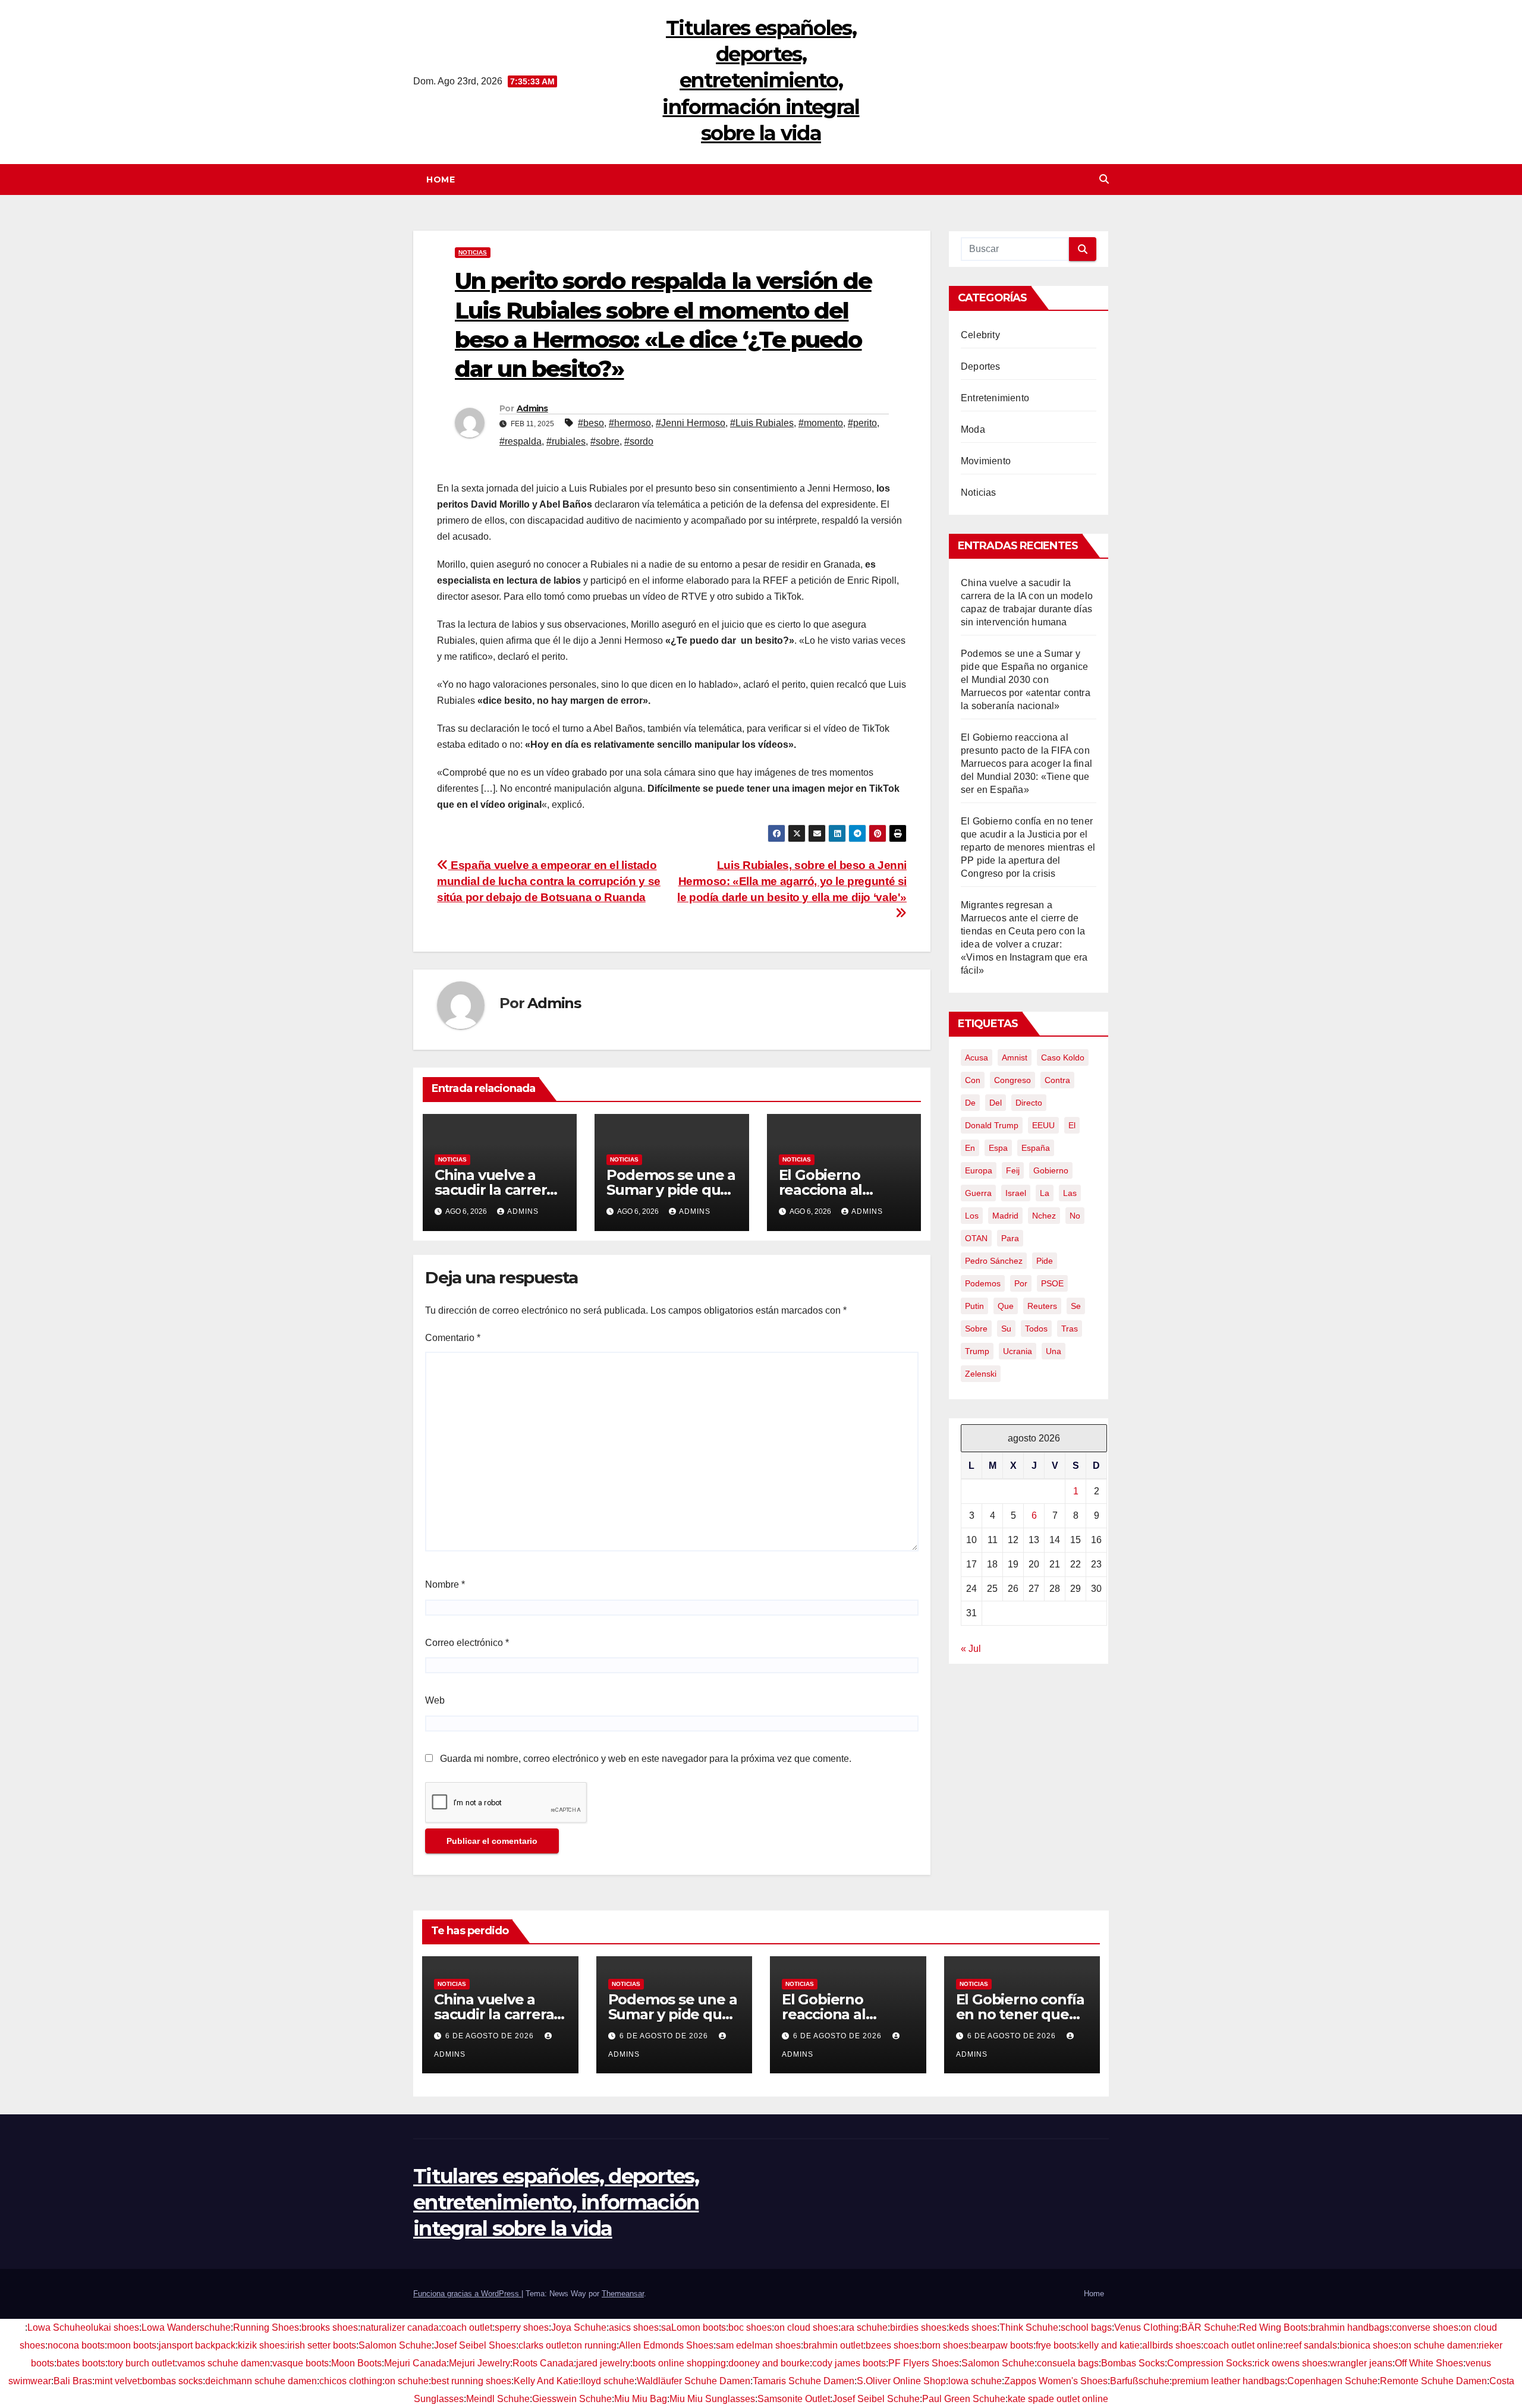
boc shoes (750, 2327)
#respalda (521, 441)
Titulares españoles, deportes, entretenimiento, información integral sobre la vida (761, 81)
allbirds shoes (1172, 2345)
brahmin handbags (1350, 2327)
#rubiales (566, 441)
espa (998, 1148)
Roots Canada (543, 2363)
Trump (977, 1351)
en (970, 1148)
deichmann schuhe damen (261, 2381)
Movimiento (986, 461)
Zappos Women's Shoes (1056, 2381)
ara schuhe (864, 2327)
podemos (983, 1283)
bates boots (81, 2363)
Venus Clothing (1147, 2327)
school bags (1086, 2327)
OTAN (976, 1238)
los (972, 1216)
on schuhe (407, 2381)
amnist (1015, 1057)
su (1006, 1329)
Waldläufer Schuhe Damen (694, 2381)
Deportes (981, 366)
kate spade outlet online (1058, 2399)
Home (441, 180)
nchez (1044, 1216)
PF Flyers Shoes (924, 2363)
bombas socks (172, 2381)
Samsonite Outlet (794, 2399)
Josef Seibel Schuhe (876, 2399)
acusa (977, 1057)
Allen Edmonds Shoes (666, 2345)
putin (974, 1306)
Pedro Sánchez (994, 1261)
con (973, 1080)
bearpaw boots (1002, 2345)
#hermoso (630, 423)
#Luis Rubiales (762, 423)
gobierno (1051, 1170)
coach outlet (467, 2327)
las (1070, 1193)
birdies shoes (918, 2327)
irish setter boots (322, 2345)
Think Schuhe (1029, 2327)
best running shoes (471, 2381)
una (1054, 1351)
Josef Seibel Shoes (475, 2345)
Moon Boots (356, 2363)
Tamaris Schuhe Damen (804, 2381)
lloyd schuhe (608, 2381)
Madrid (1005, 1216)
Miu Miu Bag (641, 2399)
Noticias (473, 252)
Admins (532, 408)
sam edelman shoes (758, 2345)
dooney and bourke (769, 2363)
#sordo (639, 441)
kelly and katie (1109, 2345)
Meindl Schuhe (498, 2399)
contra (1057, 1080)
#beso (591, 423)
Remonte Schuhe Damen (1433, 2381)
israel (1016, 1193)
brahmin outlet (833, 2345)
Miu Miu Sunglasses (712, 2399)
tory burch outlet (141, 2363)
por (1021, 1283)
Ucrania (1018, 1351)
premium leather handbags (1228, 2381)
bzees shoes (892, 2345)
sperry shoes (522, 2327)
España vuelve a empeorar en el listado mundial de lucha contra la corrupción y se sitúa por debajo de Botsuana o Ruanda (549, 881)
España (1036, 1148)
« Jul (971, 1649)
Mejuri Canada (415, 2363)
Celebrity (980, 335)
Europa (979, 1170)
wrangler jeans (1361, 2363)
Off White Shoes (1429, 2363)
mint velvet (117, 2381)
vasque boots (301, 2363)
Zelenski (981, 1374)
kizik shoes (261, 2345)
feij (1013, 1170)
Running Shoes (266, 2327)
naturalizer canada (400, 2327)
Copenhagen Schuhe (1332, 2381)
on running (594, 2345)
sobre (976, 1329)
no (1075, 1216)
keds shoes (973, 2327)
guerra (978, 1193)
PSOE (1052, 1283)
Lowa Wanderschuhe (186, 2327)
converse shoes (1425, 2327)
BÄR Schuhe (1209, 2327)
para (1010, 1238)
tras (1070, 1329)
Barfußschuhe (1140, 2381)
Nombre (445, 1584)
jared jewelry (603, 2363)
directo (1029, 1103)
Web (435, 1700)
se (1076, 1306)
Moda (973, 429)
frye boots (1056, 2345)
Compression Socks (1210, 2363)
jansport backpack (197, 2345)
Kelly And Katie (546, 2381)
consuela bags (1068, 2363)
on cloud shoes (806, 2327)
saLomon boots (694, 2327)
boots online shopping (679, 2363)
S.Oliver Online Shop (901, 2381)
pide (1045, 1261)
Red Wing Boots (1273, 2327)
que (1006, 1306)
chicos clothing (351, 2381)
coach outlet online (1243, 2345)
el (1072, 1125)
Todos (1036, 1329)
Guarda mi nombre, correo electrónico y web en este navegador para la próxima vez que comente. (646, 1759)
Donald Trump (992, 1125)
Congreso (1012, 1080)
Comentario (453, 1338)
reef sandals (1311, 2345)
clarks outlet (544, 2345)
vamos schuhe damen (224, 2363)
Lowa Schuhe (56, 2327)
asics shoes (634, 2327)
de (970, 1103)
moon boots (132, 2345)
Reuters (1042, 1306)
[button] (1104, 179)
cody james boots (849, 2363)
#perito (862, 423)
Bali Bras (73, 2381)
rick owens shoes (1291, 2363)
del (996, 1103)
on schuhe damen (1438, 2345)
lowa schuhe (975, 2381)
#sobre (605, 441)
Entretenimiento (995, 398)
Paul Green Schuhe (964, 2399)
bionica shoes (1369, 2345)
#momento (821, 423)
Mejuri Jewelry (479, 2363)
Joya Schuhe (579, 2327)
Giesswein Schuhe (572, 2399)
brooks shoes (330, 2327)
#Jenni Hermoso (691, 423)
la (1045, 1193)
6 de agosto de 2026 (491, 2036)
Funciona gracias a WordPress (467, 2294)
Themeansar (623, 2294)
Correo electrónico (467, 1643)
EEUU (1043, 1125)
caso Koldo (1063, 1057)
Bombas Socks (1133, 2363)
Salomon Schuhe (395, 2345)
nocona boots (76, 2345)
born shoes (945, 2345)
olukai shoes (112, 2327)
